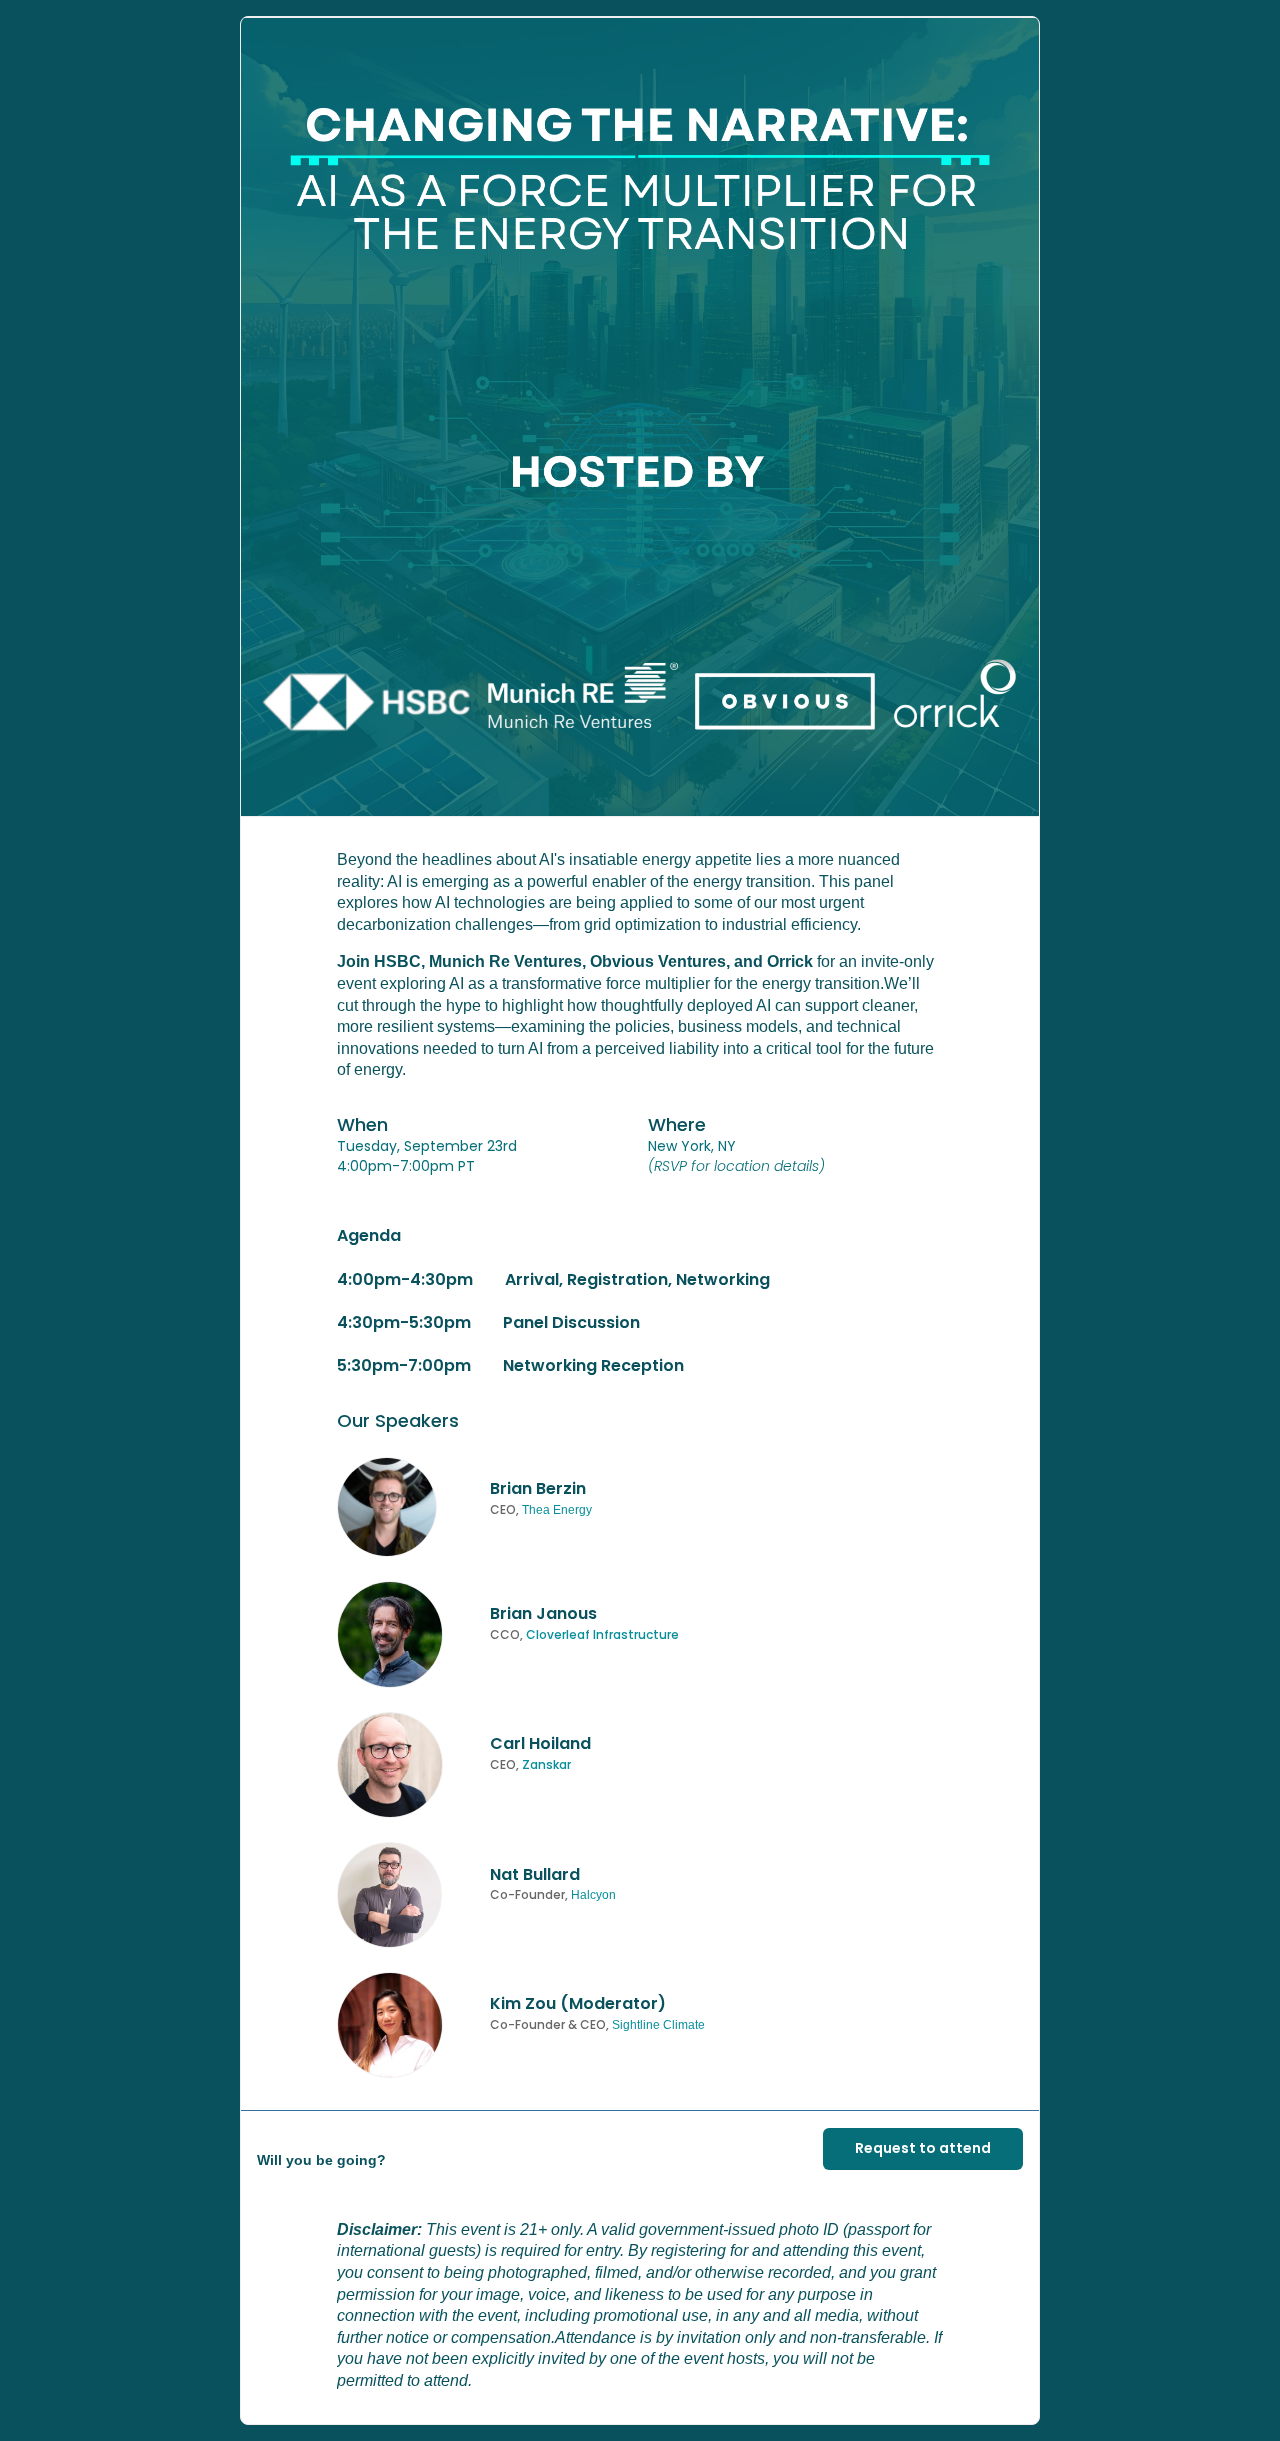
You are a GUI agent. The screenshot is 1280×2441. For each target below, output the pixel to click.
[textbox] (640, 1220)
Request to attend (923, 2148)
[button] (640, 417)
